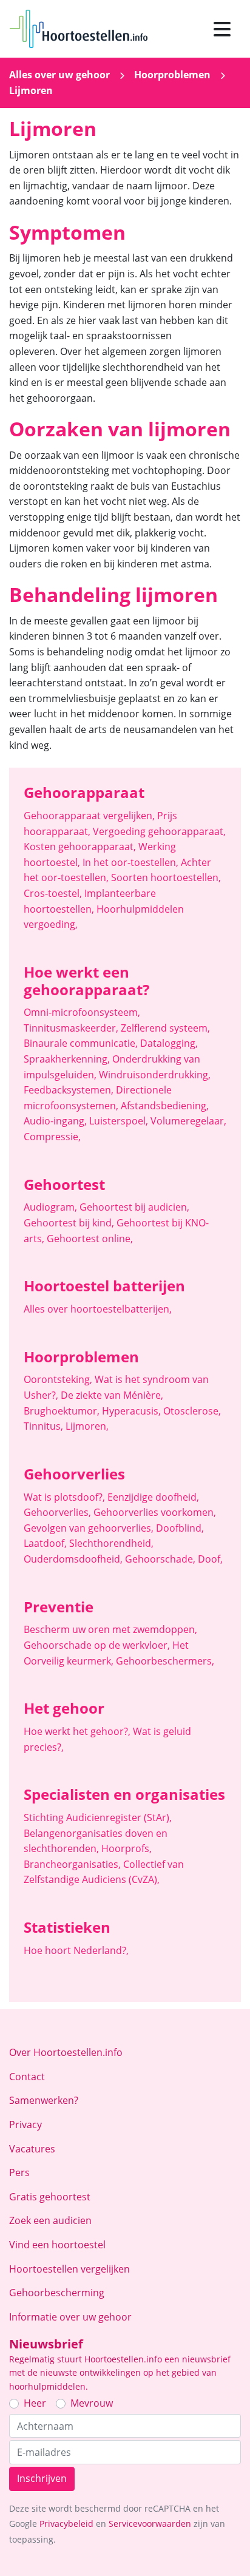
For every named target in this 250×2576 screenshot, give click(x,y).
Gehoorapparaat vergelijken (89, 816)
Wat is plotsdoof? (64, 1497)
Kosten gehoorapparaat (80, 847)
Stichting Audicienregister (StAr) (98, 1817)
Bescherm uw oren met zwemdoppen (110, 1629)
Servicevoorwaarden (150, 2524)
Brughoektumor (62, 1411)
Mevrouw (92, 2403)
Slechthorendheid (111, 1543)
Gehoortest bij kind (69, 1223)
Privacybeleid (66, 2524)
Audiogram (50, 1207)
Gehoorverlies (57, 1512)
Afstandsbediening (165, 1106)
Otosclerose (192, 1411)
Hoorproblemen (172, 75)
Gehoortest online (90, 1239)
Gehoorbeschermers (165, 1661)
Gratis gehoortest (50, 2197)
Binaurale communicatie (81, 1043)
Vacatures (32, 2149)
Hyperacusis (131, 1411)
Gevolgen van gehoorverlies (89, 1528)
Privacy (25, 2125)
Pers (19, 2172)
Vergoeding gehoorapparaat (159, 831)
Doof (210, 1559)
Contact (27, 2077)
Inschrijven (42, 2478)
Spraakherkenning (67, 1059)
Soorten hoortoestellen (166, 877)
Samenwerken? (44, 2100)
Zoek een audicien (50, 2220)
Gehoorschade (160, 1559)
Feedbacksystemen (69, 1090)
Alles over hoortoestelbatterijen (98, 1309)
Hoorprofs (127, 1848)
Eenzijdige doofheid (153, 1497)
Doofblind (180, 1528)
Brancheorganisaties (72, 1864)
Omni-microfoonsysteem (82, 1012)
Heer (35, 2403)
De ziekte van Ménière (112, 1395)
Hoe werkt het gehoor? (77, 1731)
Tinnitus (43, 1426)
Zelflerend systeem (165, 1028)
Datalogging (169, 1043)
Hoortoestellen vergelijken (69, 2269)
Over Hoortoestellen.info (66, 2052)
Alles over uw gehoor (59, 75)
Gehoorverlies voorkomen (155, 1512)
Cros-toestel (53, 893)
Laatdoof (45, 1543)
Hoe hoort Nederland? (76, 1950)
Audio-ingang (55, 1121)
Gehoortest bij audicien (134, 1207)
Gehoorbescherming (57, 2293)
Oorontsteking (58, 1379)
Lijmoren (87, 1426)
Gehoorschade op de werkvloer (97, 1645)
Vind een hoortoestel (57, 2245)
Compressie (52, 1137)
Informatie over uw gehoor (70, 2317)
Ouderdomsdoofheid (73, 1559)
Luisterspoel (119, 1121)
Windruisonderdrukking (155, 1075)
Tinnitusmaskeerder (71, 1028)
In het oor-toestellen (130, 862)
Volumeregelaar (188, 1121)
